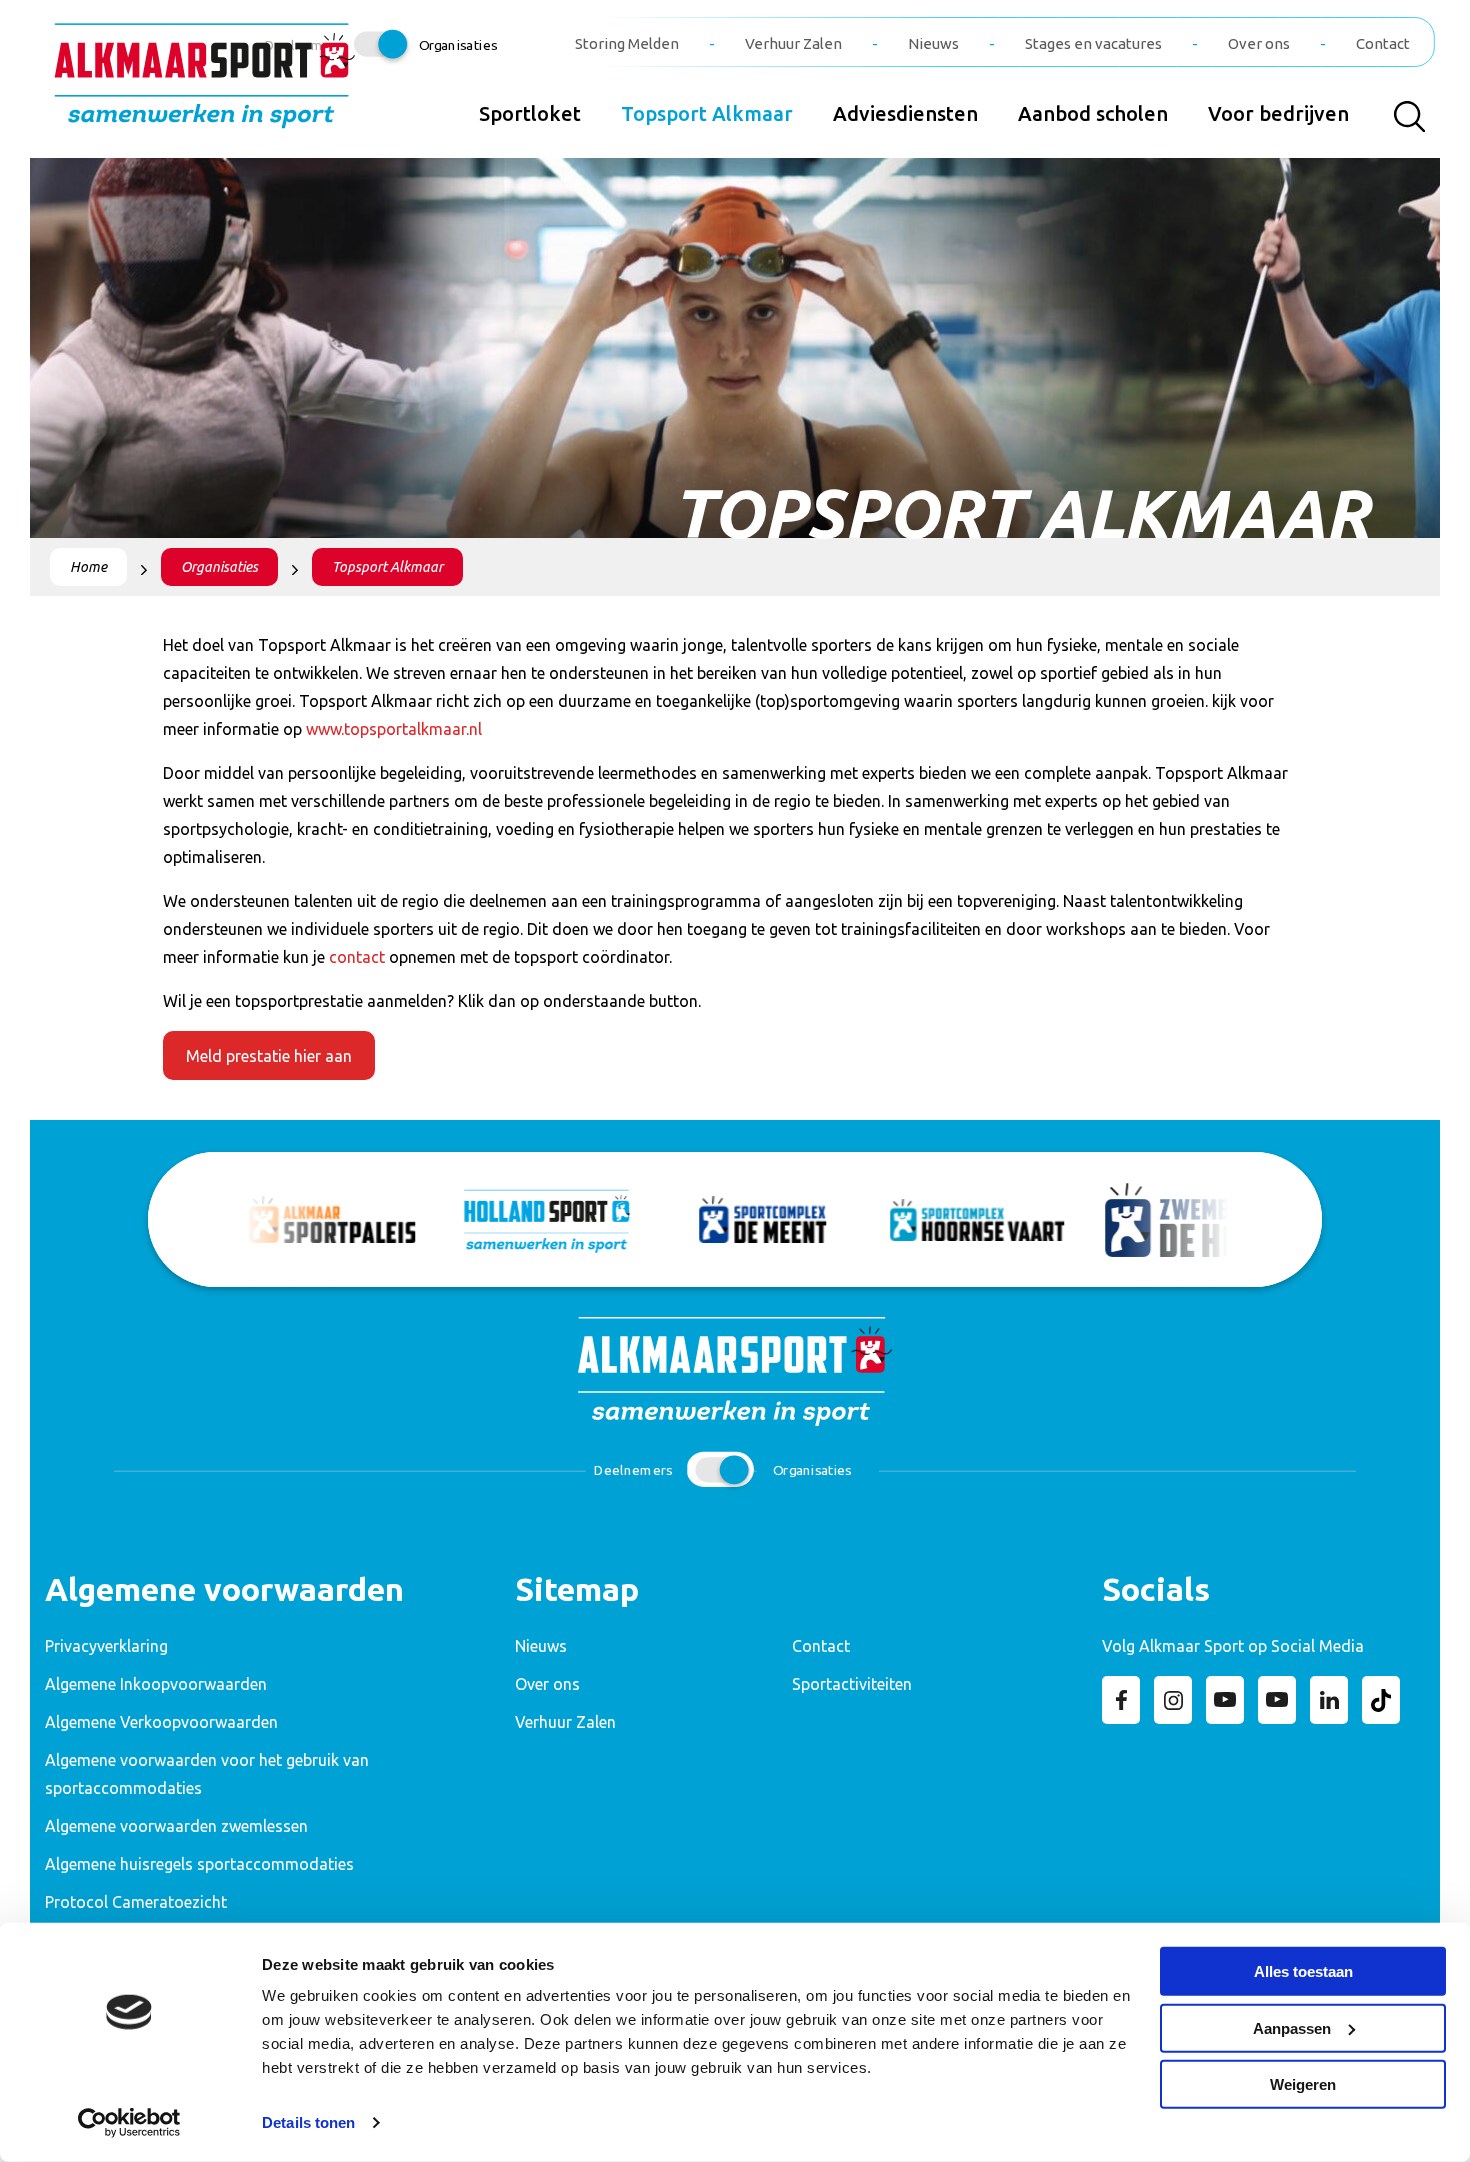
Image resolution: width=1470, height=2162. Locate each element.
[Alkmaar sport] (205, 83)
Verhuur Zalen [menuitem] (793, 43)
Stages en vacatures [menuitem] (1093, 43)
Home (88, 567)
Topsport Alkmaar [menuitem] (707, 113)
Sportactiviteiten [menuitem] (852, 1684)
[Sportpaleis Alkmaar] (305, 1219)
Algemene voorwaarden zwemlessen (176, 1826)
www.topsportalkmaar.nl (394, 729)
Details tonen (308, 2122)
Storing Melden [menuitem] (627, 43)
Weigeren (1303, 2084)
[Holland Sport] (520, 1219)
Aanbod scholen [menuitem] (1093, 113)
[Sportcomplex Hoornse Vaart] (950, 1220)
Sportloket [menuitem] (530, 113)
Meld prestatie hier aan (269, 1056)
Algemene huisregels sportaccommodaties (199, 1864)
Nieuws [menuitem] (933, 43)
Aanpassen (1292, 2027)
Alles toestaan (1303, 1971)
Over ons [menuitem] (1259, 43)
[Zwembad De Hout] (1165, 1220)
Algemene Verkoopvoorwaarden (161, 1722)
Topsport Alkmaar (387, 567)
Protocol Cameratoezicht (136, 1902)
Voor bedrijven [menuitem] (1278, 113)
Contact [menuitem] (1383, 43)
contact (357, 957)
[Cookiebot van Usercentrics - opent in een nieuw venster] (129, 2123)
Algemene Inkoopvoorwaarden (156, 1684)
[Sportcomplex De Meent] (735, 1219)
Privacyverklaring (106, 1646)
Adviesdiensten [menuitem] (905, 113)
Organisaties (219, 567)
